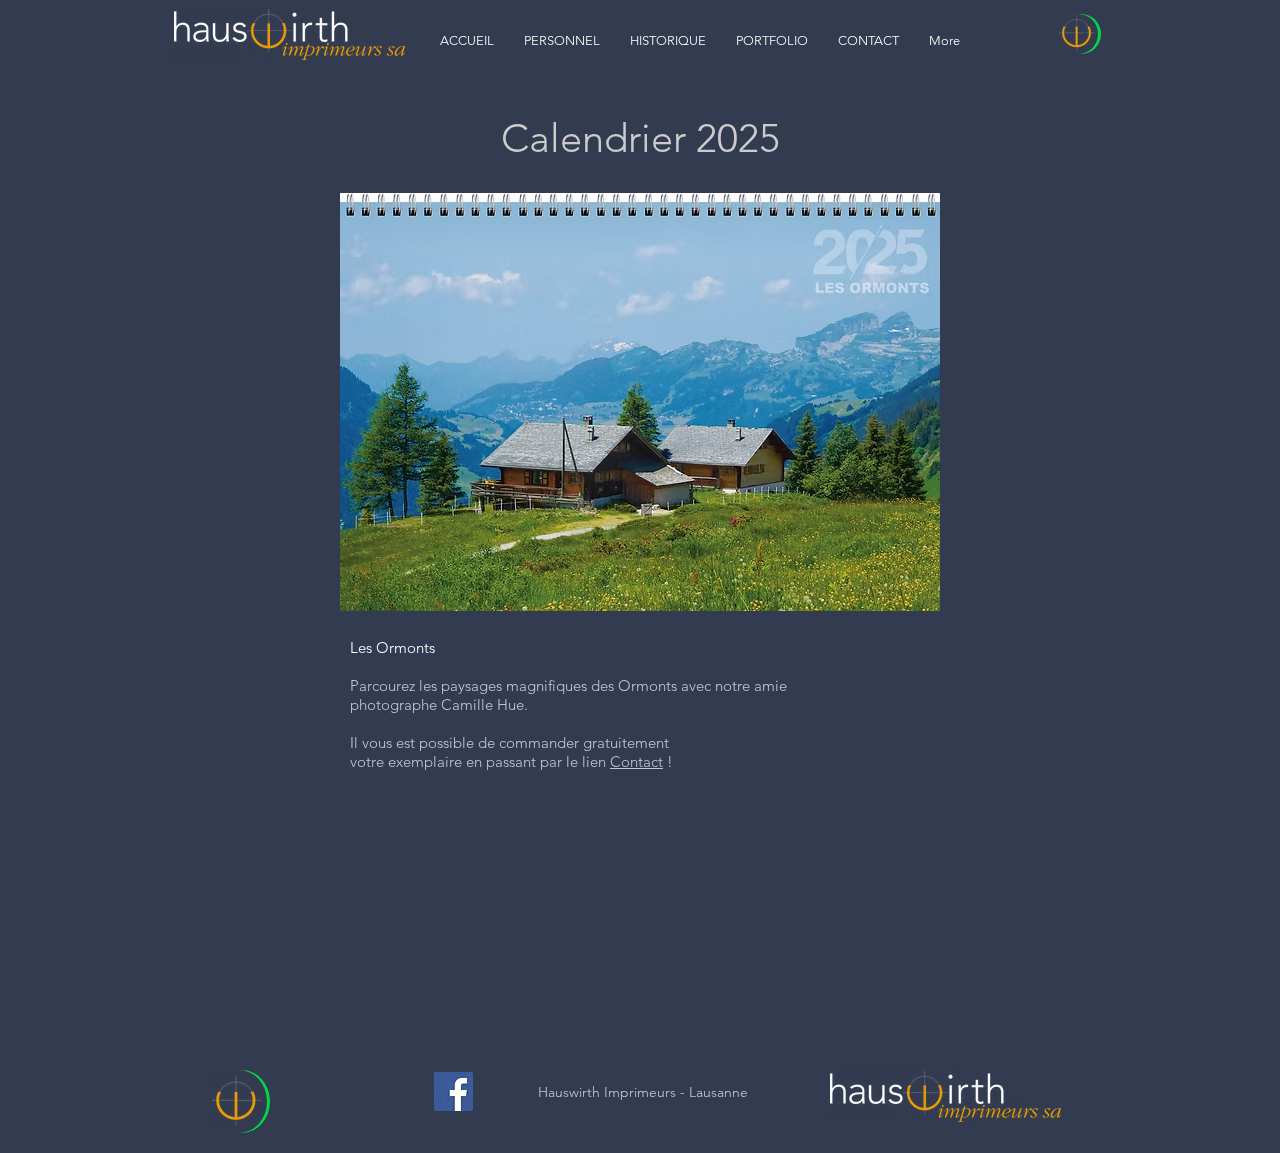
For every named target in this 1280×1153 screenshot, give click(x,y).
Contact (636, 761)
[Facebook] (453, 1091)
